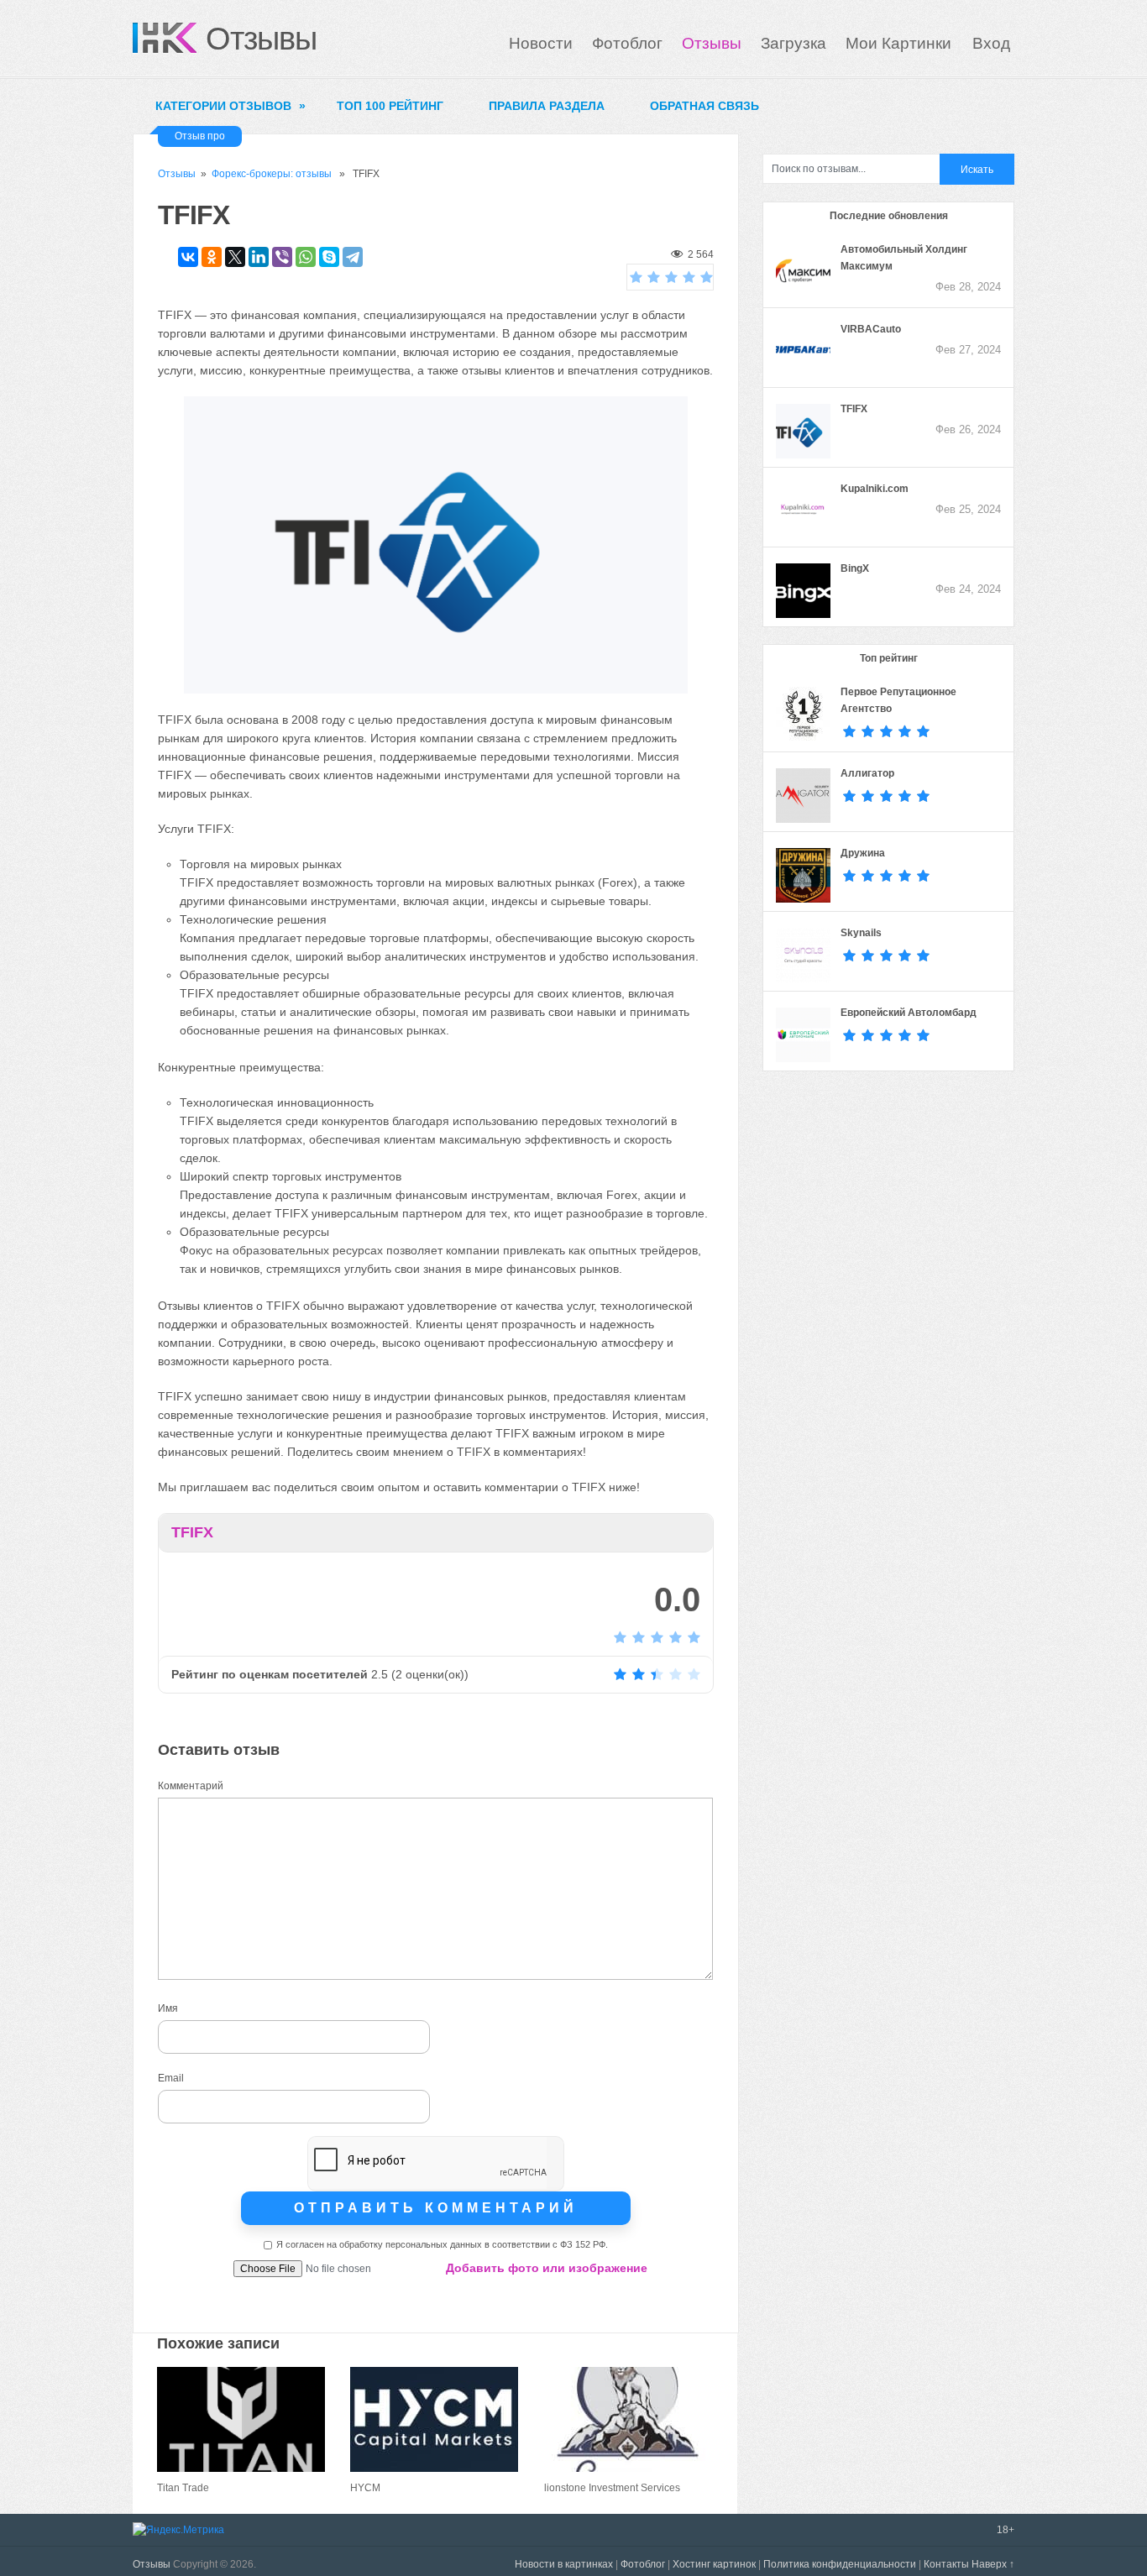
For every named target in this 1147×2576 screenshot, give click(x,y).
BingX (855, 568)
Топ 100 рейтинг (390, 106)
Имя (168, 2008)
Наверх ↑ (993, 2564)
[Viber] (282, 257)
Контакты (946, 2564)
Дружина (863, 853)
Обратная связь (704, 106)
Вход (991, 43)
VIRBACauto (871, 329)
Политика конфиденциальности (840, 2564)
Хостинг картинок (714, 2564)
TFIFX (854, 409)
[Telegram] (353, 257)
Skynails (861, 933)
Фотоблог (627, 43)
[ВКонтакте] (188, 257)
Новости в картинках (564, 2564)
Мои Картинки (901, 43)
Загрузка (793, 43)
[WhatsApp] (306, 257)
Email (171, 2078)
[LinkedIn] (259, 257)
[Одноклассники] (212, 257)
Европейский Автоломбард (909, 1013)
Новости (541, 43)
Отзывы (261, 39)
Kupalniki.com (875, 489)
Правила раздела (547, 106)
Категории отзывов (230, 106)
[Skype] (329, 257)
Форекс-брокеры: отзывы (272, 174)
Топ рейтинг (889, 658)
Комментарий (191, 1786)
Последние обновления (889, 216)
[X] (235, 257)
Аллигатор (867, 773)
